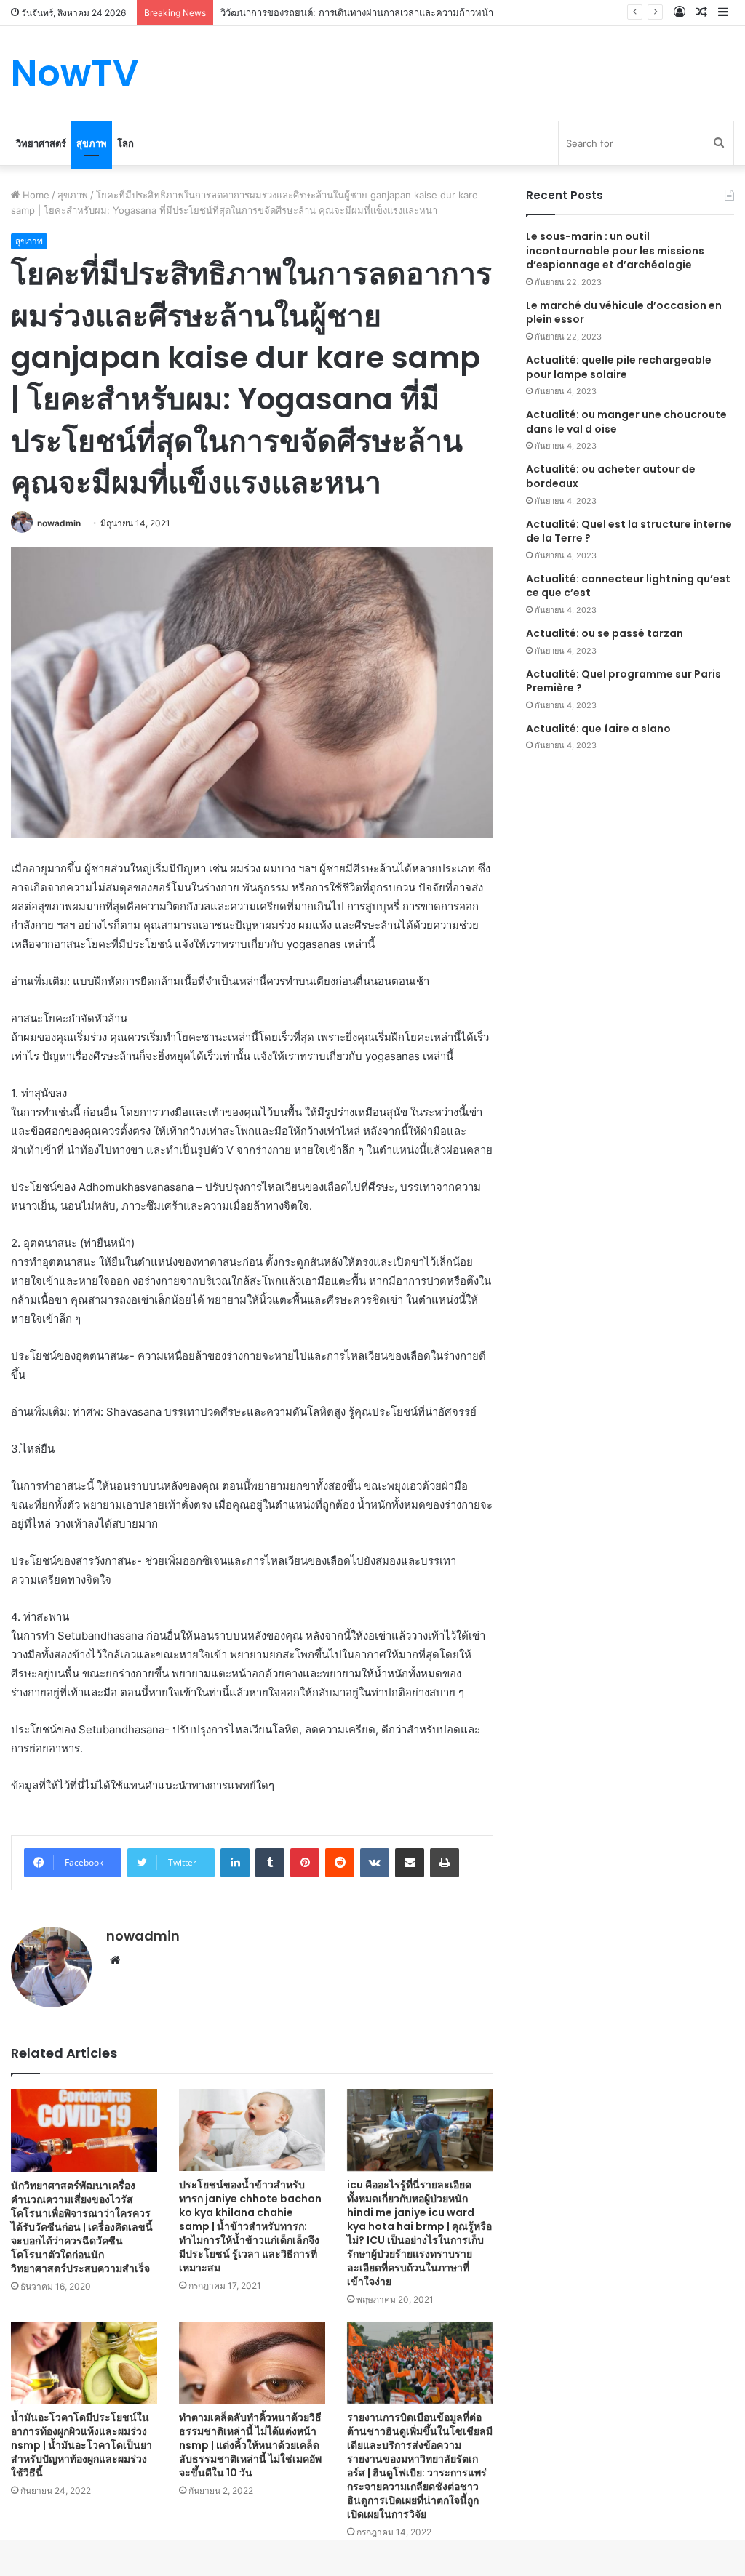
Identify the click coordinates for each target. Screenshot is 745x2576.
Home (35, 195)
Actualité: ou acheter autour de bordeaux (611, 476)
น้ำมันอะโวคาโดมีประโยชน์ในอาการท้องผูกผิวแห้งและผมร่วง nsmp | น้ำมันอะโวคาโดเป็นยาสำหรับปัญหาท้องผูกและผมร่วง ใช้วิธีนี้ (81, 2445)
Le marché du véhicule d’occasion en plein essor (624, 313)
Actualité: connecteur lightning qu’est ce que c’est (628, 586)
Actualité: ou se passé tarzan (605, 633)
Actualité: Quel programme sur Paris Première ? (624, 681)
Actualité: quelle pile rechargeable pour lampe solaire (619, 367)
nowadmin (59, 523)
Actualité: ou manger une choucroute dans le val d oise (626, 422)
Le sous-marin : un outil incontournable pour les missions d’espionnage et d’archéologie (615, 250)
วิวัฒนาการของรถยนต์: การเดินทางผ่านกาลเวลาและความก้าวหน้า (357, 12)
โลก (126, 143)
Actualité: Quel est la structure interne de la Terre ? (629, 531)
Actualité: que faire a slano (598, 729)
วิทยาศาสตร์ (41, 143)
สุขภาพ (92, 143)
